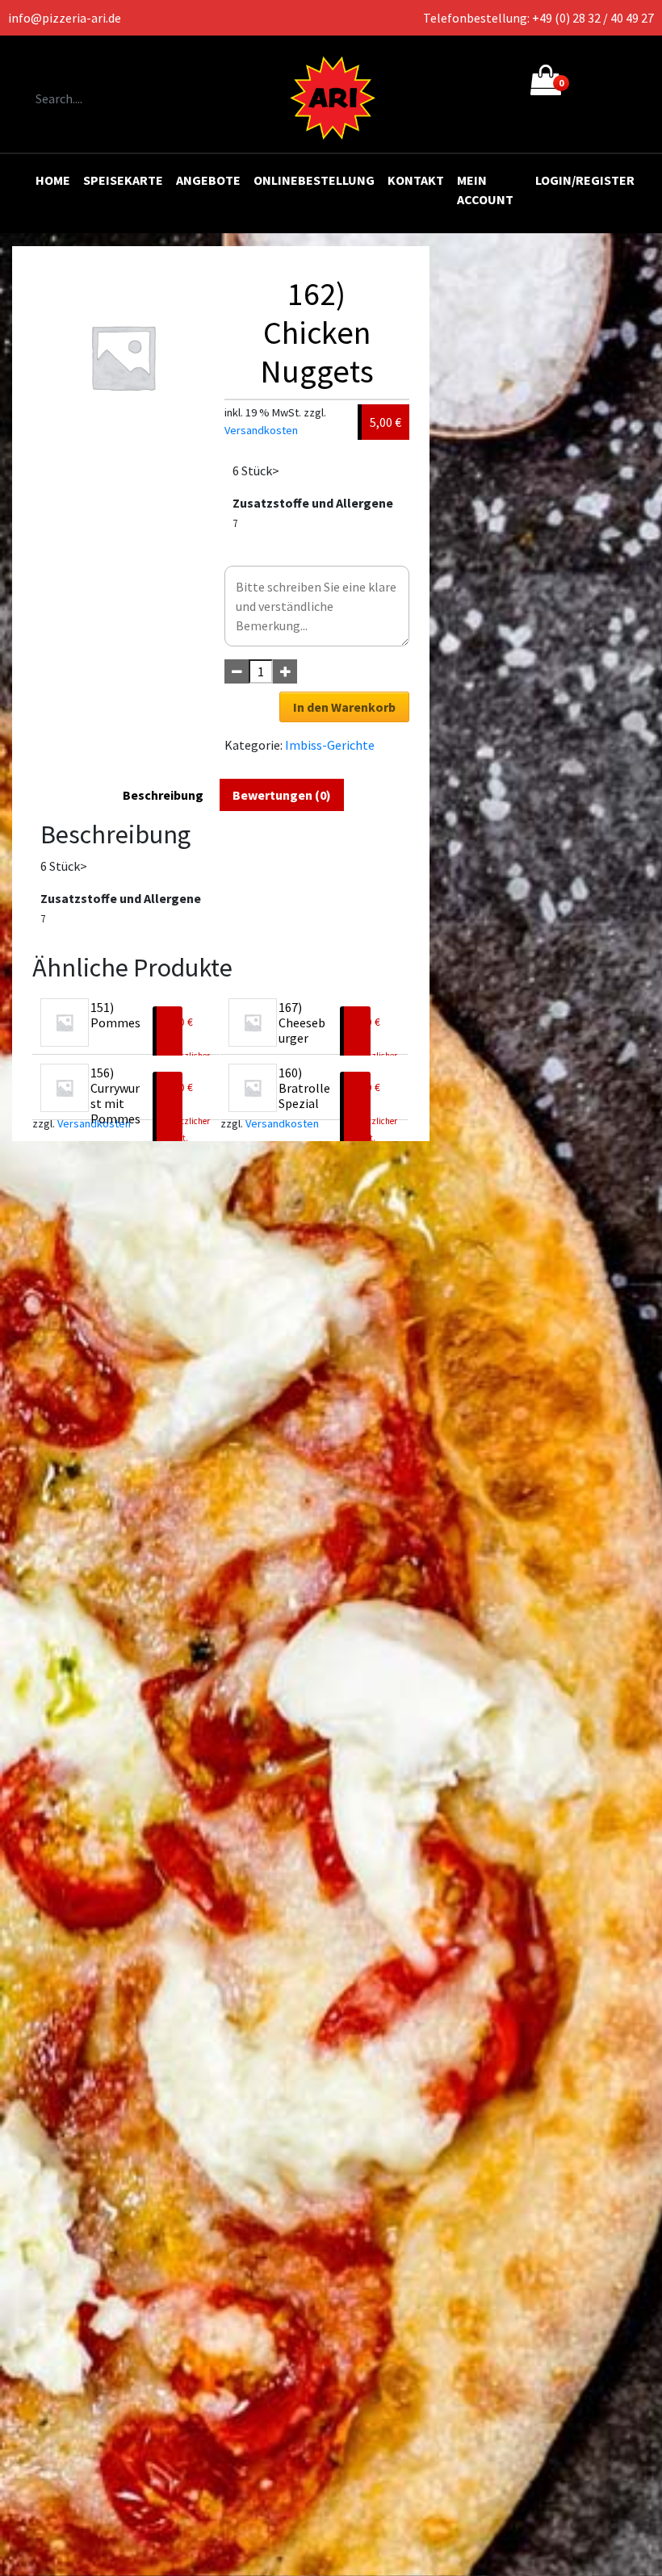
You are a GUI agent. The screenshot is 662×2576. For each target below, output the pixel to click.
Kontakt (416, 180)
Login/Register (585, 180)
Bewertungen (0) (282, 795)
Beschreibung (163, 795)
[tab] (163, 795)
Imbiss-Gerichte (330, 745)
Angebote (208, 180)
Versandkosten (261, 430)
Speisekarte (123, 180)
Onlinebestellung (314, 180)
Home (53, 180)
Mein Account (485, 190)
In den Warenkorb (344, 707)
